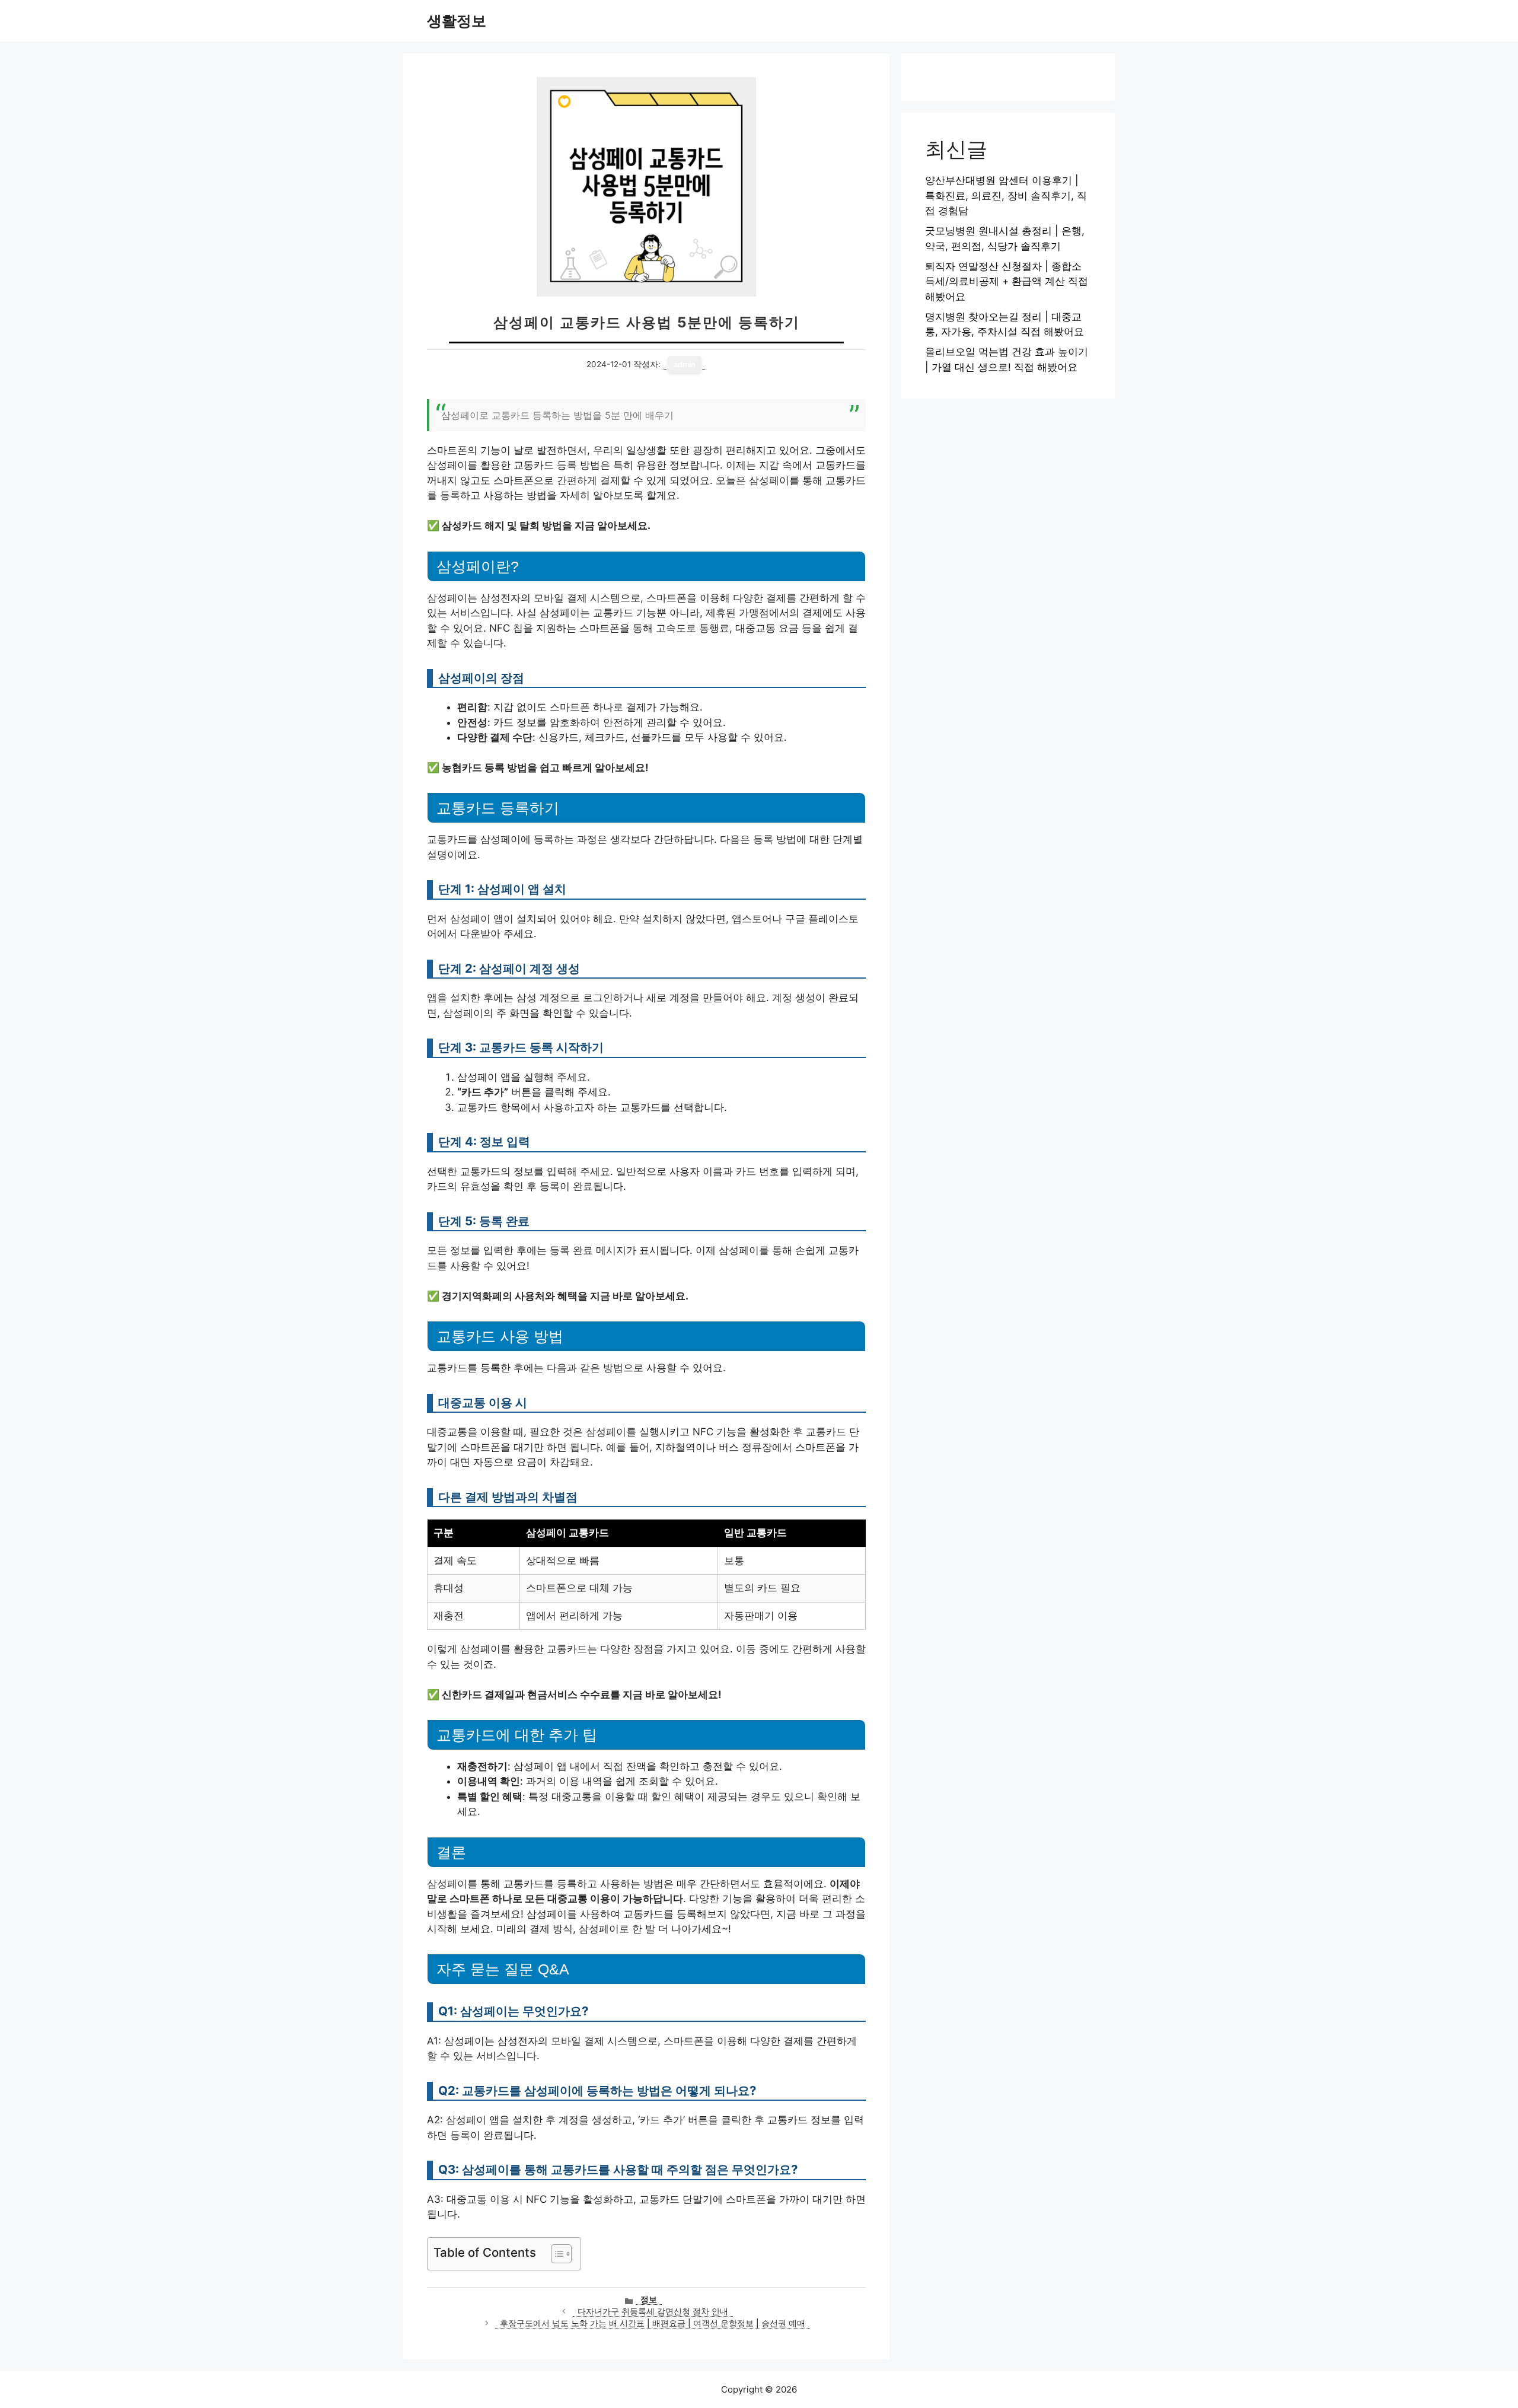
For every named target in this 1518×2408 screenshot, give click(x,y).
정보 (649, 2299)
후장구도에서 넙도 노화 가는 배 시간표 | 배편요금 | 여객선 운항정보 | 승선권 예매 (653, 2323)
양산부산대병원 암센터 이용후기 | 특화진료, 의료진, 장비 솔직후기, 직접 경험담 (1006, 195)
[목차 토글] (555, 2254)
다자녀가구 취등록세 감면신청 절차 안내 (653, 2311)
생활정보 (457, 21)
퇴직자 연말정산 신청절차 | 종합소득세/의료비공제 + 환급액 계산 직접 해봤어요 (1007, 281)
